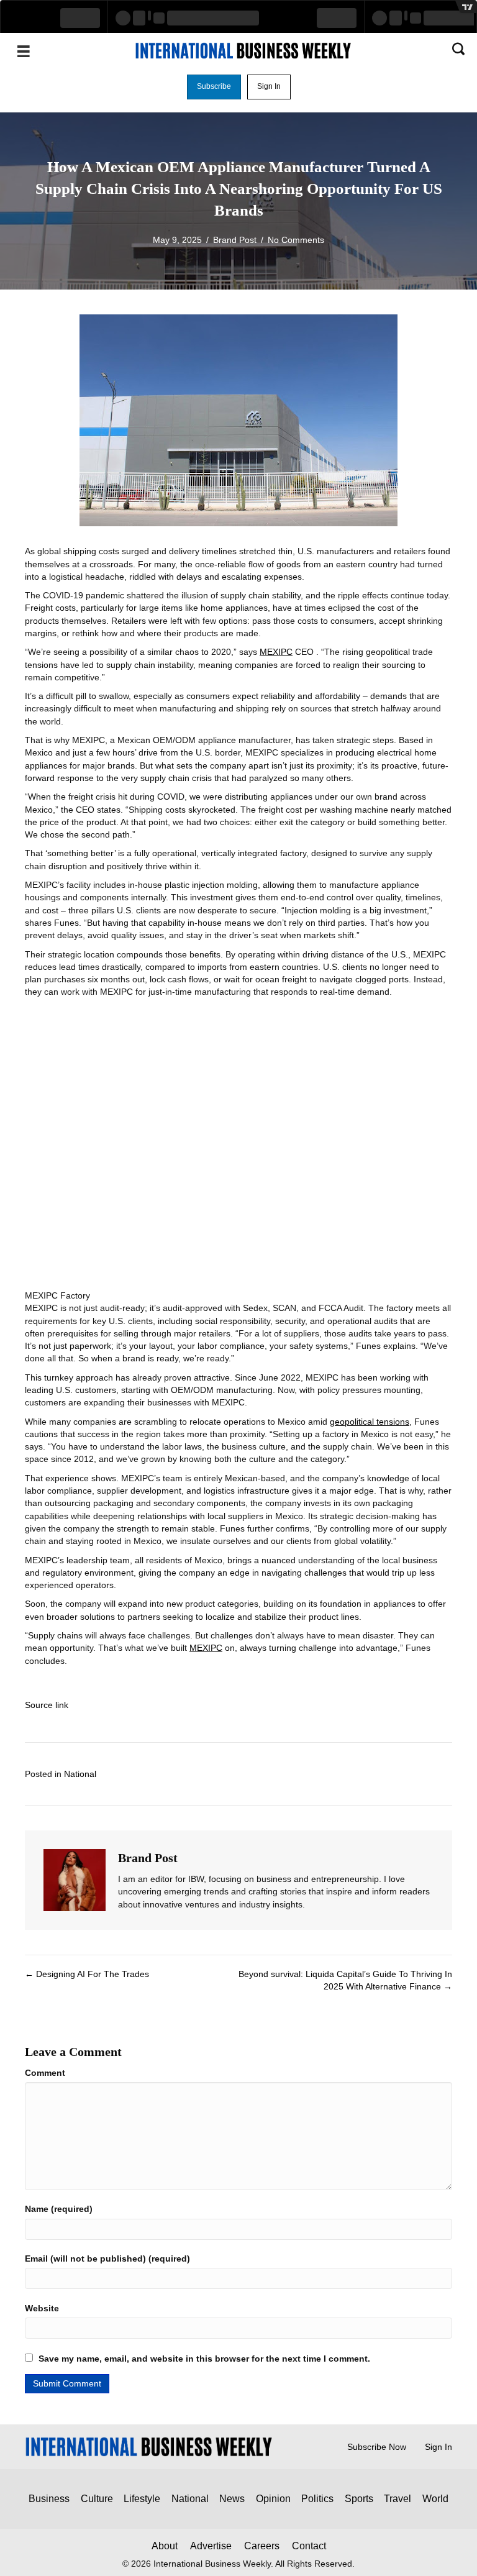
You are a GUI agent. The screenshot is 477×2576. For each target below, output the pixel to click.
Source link (47, 1705)
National (80, 1774)
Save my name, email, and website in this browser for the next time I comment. (204, 2359)
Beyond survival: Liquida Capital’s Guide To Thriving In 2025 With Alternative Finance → (345, 1980)
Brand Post (235, 240)
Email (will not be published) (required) (107, 2259)
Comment (45, 2073)
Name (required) (59, 2209)
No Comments (296, 240)
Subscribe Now (377, 2447)
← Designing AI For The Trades (87, 1974)
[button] (214, 87)
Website (42, 2308)
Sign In (438, 2447)
